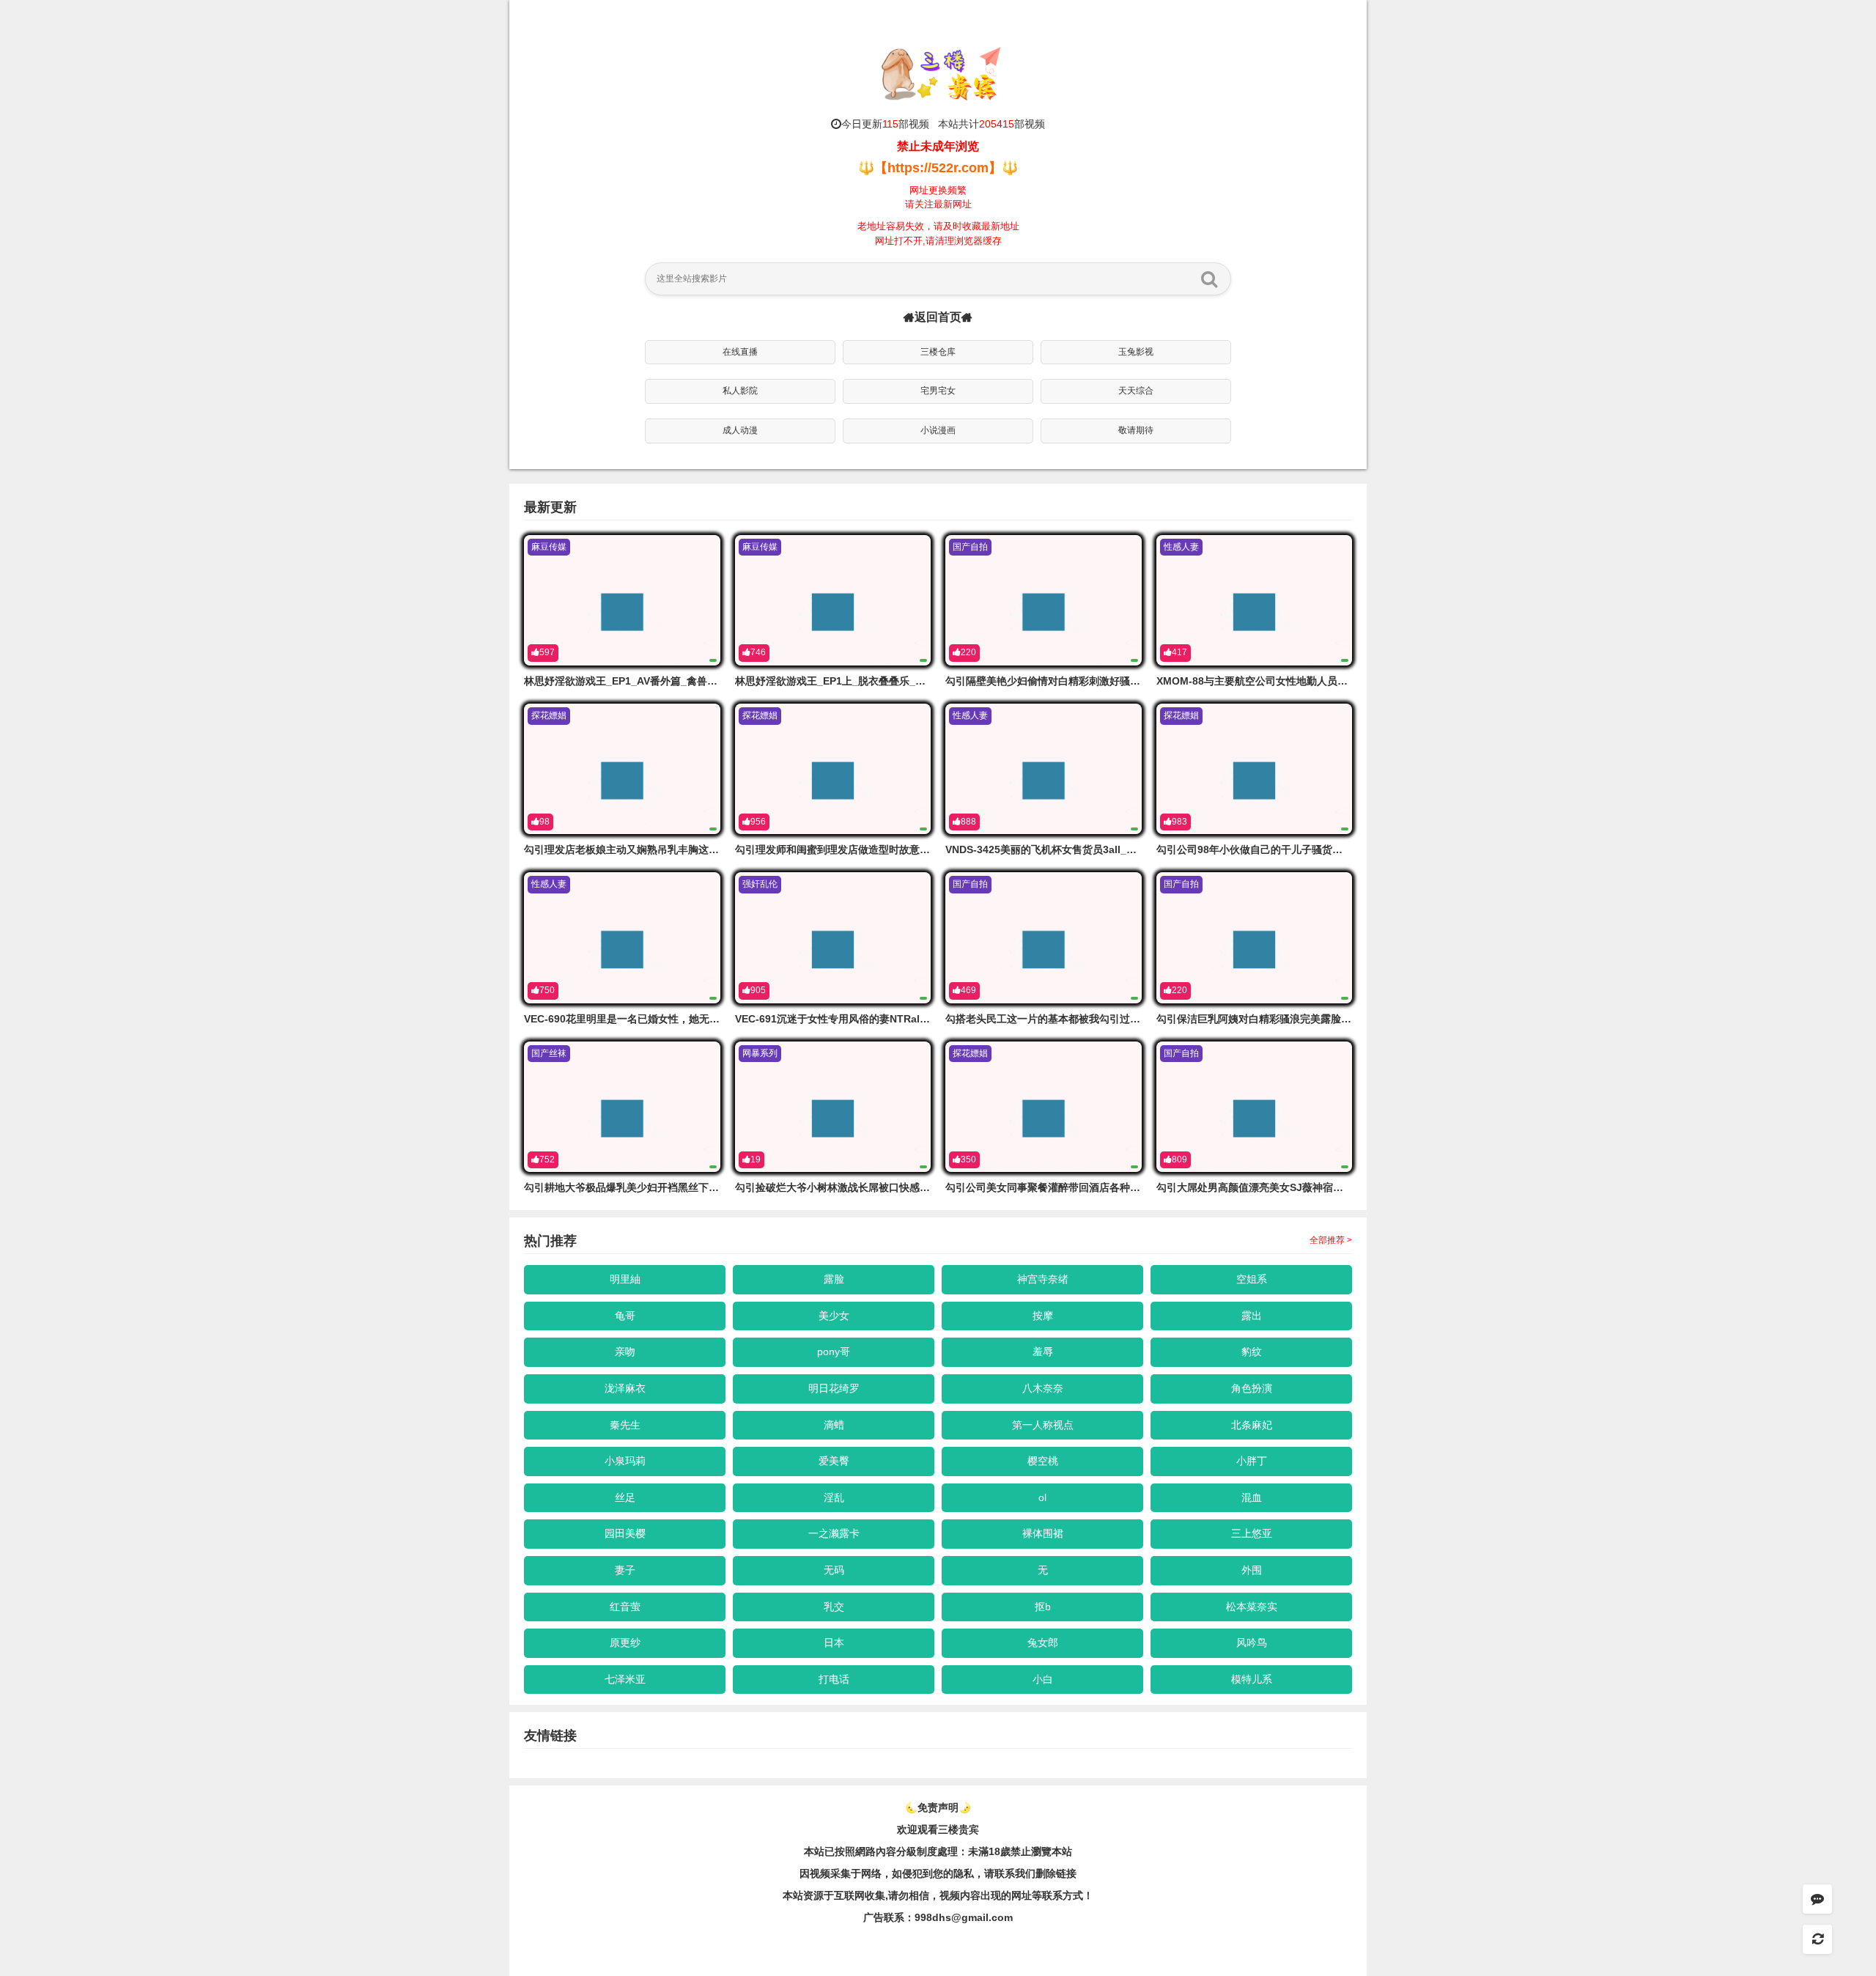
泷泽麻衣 (625, 1388)
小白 (1043, 1679)
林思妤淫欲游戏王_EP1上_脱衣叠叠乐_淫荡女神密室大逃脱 (871, 681)
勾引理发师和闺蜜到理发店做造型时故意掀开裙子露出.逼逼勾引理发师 (895, 849)
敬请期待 (1136, 430)
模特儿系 (1252, 1679)
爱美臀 (834, 1461)
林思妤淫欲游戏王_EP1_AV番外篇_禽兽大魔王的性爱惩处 (657, 681)
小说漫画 (938, 430)
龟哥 (625, 1316)
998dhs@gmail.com (964, 1917)
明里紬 (625, 1279)
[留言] (1817, 1899)
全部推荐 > (1331, 1240)
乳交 (834, 1607)
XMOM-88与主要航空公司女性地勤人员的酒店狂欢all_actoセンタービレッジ (1333, 681)
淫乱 (834, 1497)
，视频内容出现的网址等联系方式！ (1011, 1895)
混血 (1252, 1497)
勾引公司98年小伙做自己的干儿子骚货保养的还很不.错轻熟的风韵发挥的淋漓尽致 (1343, 849)
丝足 (625, 1497)
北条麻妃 (1252, 1425)
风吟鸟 (1252, 1643)
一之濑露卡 (834, 1533)
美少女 (834, 1316)
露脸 (834, 1279)
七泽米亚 (625, 1679)
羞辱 (1043, 1352)
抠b (1043, 1607)
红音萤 (625, 1607)
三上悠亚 (1252, 1533)
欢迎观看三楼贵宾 (938, 1829)
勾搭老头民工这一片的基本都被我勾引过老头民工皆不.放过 (1080, 1019)
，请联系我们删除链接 (1025, 1873)
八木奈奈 (1043, 1388)
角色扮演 (1252, 1388)
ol (1042, 1497)
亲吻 (625, 1352)
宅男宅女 (938, 391)
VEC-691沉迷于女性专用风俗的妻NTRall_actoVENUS (860, 1019)
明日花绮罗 (834, 1388)
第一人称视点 (1043, 1425)
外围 (1252, 1570)
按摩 (1043, 1316)
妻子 (625, 1570)
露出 (1252, 1316)
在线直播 (740, 352)
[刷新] (1817, 1939)
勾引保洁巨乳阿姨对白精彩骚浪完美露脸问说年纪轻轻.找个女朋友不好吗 (1322, 1019)
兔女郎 (1043, 1643)
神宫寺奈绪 (1043, 1279)
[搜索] (1209, 279)
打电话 (834, 1679)
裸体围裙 (1043, 1533)
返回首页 (938, 317)
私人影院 (740, 391)
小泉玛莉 (625, 1461)
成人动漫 (740, 430)
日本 (834, 1643)
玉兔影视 (1136, 352)
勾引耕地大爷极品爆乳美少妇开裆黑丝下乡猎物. (633, 1187)
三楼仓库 (938, 352)
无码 (834, 1570)
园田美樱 (625, 1533)
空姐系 (1252, 1279)
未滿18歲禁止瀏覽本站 (1020, 1851)
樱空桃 (1043, 1461)
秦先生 (625, 1425)
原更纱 (625, 1643)
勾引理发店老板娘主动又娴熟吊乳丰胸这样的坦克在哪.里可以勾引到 (679, 849)
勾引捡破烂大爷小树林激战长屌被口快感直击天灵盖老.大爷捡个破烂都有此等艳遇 (921, 1187)
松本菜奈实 (1252, 1607)
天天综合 (1136, 391)
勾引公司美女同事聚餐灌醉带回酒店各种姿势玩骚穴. (1065, 1187)
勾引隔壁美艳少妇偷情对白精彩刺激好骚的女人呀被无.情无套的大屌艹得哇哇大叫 (1131, 681)
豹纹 (1252, 1352)
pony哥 (834, 1352)
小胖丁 (1252, 1461)
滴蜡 (834, 1425)
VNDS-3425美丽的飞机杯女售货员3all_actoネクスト (1067, 849)
